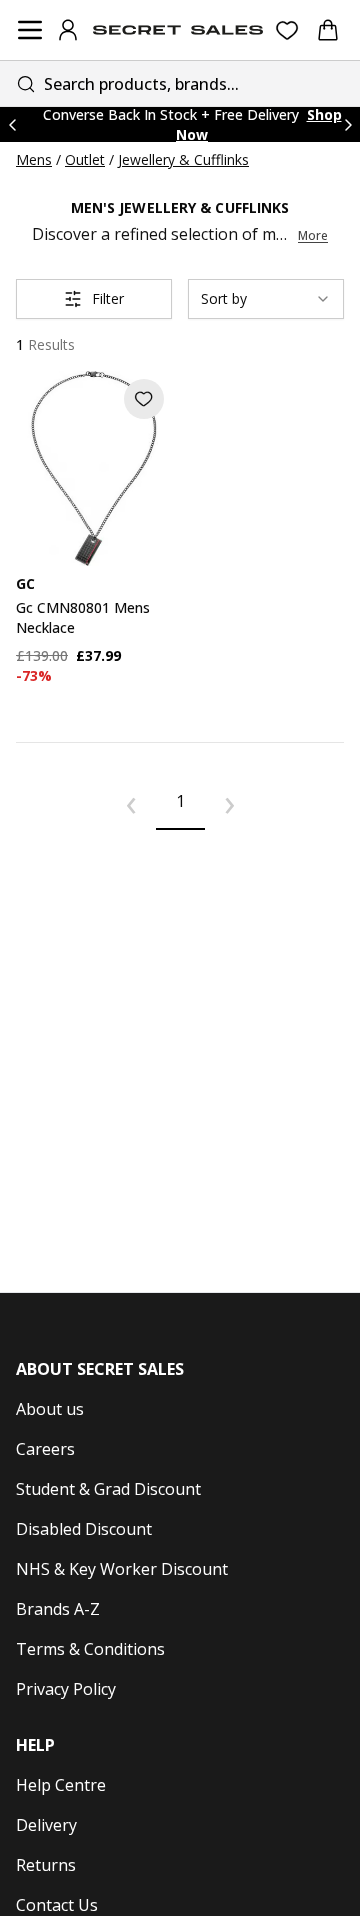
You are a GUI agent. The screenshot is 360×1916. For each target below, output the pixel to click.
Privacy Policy (66, 1689)
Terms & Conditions (90, 1649)
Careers (45, 1449)
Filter (108, 298)
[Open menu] (30, 30)
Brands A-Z (58, 1609)
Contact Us (57, 1905)
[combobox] (180, 83)
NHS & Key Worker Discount (122, 1569)
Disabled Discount (84, 1529)
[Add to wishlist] (144, 399)
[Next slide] (348, 124)
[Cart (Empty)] (328, 30)
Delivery (46, 1825)
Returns (46, 1865)
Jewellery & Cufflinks (183, 159)
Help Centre (61, 1785)
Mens (34, 159)
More (313, 236)
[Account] (68, 30)
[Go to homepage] (178, 30)
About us (50, 1409)
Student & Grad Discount (108, 1489)
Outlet (85, 159)
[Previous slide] (12, 124)
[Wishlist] (287, 30)
